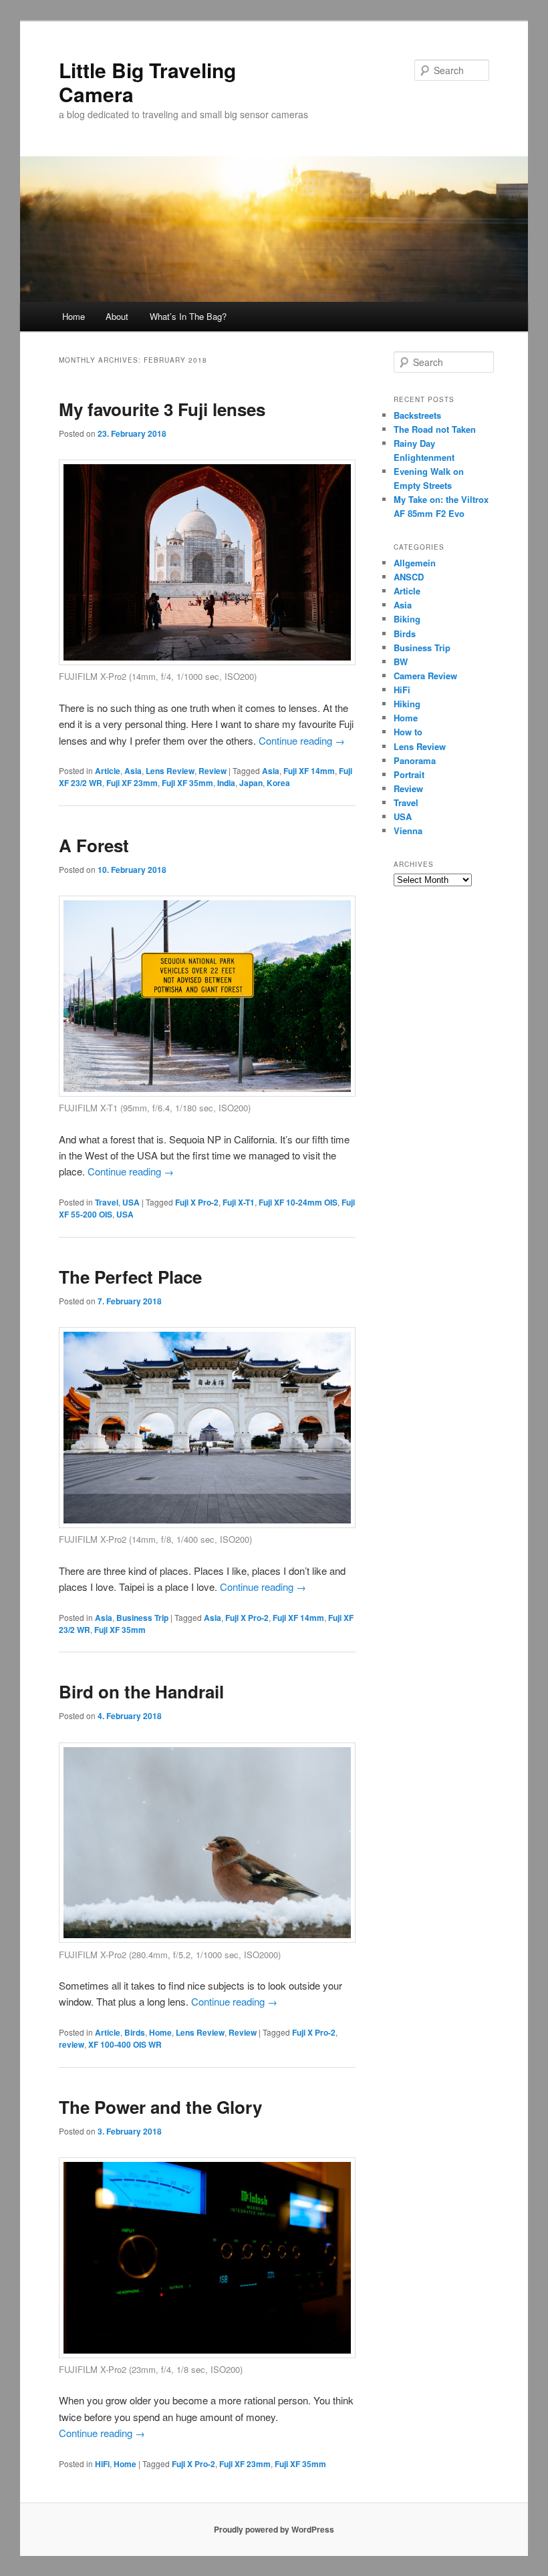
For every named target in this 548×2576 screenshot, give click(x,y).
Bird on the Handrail (141, 1691)
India (226, 783)
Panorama (415, 760)
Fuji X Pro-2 (197, 1202)
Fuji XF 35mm (187, 783)
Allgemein (415, 563)
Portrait (409, 774)
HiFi (102, 2464)
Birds (135, 2032)
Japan (251, 783)
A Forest (94, 845)
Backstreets (417, 415)
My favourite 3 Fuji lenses (162, 409)
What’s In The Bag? (188, 316)
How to (408, 732)
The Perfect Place (130, 1277)
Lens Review (170, 771)
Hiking (407, 704)
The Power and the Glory (160, 2107)
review (72, 2044)
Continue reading (302, 740)
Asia (133, 771)
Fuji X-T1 (239, 1202)
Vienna (408, 831)
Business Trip (142, 1618)
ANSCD (409, 577)
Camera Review (425, 676)
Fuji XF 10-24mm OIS (298, 1202)
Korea (278, 783)
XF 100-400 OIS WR (125, 2044)
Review (213, 771)
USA (131, 1202)
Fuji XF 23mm (132, 783)
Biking (407, 619)
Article (108, 771)
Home (74, 316)
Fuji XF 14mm (309, 771)
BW (401, 662)
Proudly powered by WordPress (274, 2529)
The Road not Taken (435, 429)
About (117, 316)
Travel (107, 1202)
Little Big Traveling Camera (147, 82)
